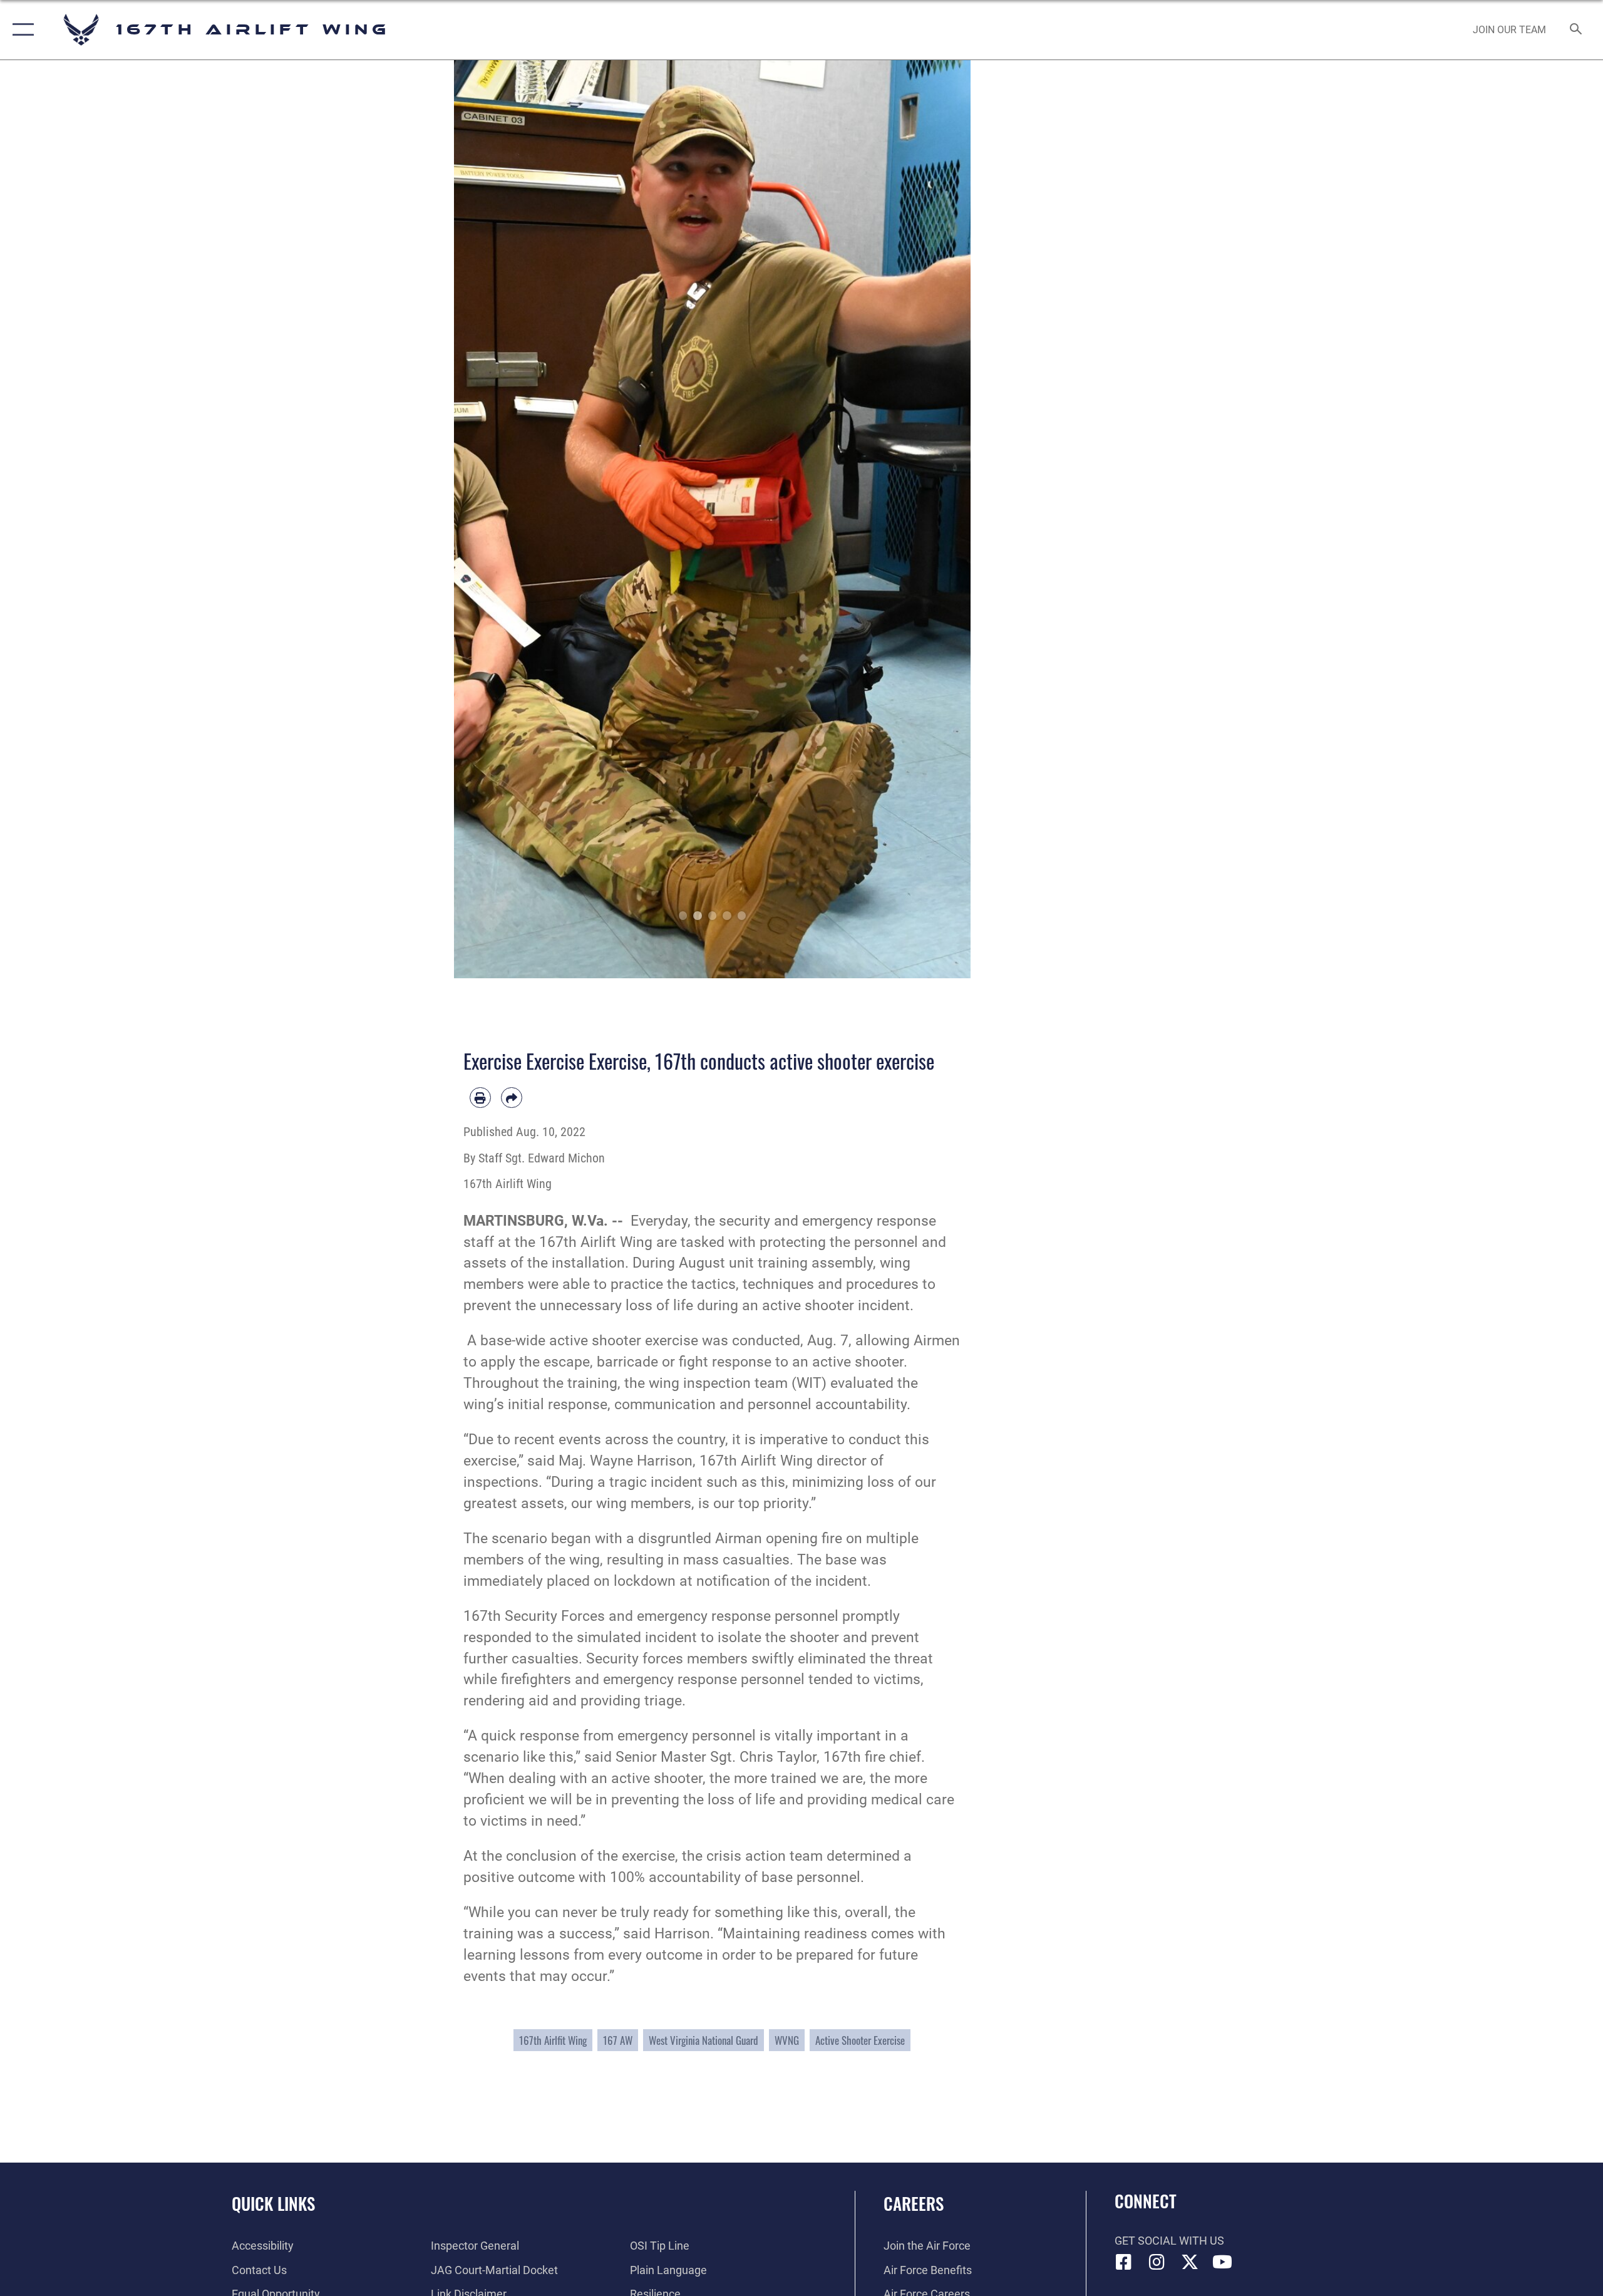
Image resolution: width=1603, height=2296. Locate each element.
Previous (480, 519)
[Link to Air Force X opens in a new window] (1190, 2262)
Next (945, 519)
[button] (20, 30)
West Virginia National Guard (704, 2040)
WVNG (787, 2040)
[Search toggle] (1576, 30)
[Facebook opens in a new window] (1124, 2262)
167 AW (618, 2040)
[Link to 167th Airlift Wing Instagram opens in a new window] (1157, 2262)
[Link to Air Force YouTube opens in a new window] (1222, 2262)
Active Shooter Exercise (860, 2040)
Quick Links (273, 2203)
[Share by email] (512, 1098)
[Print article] (480, 1098)
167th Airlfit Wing (553, 2040)
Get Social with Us (1169, 2241)
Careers (914, 2203)
